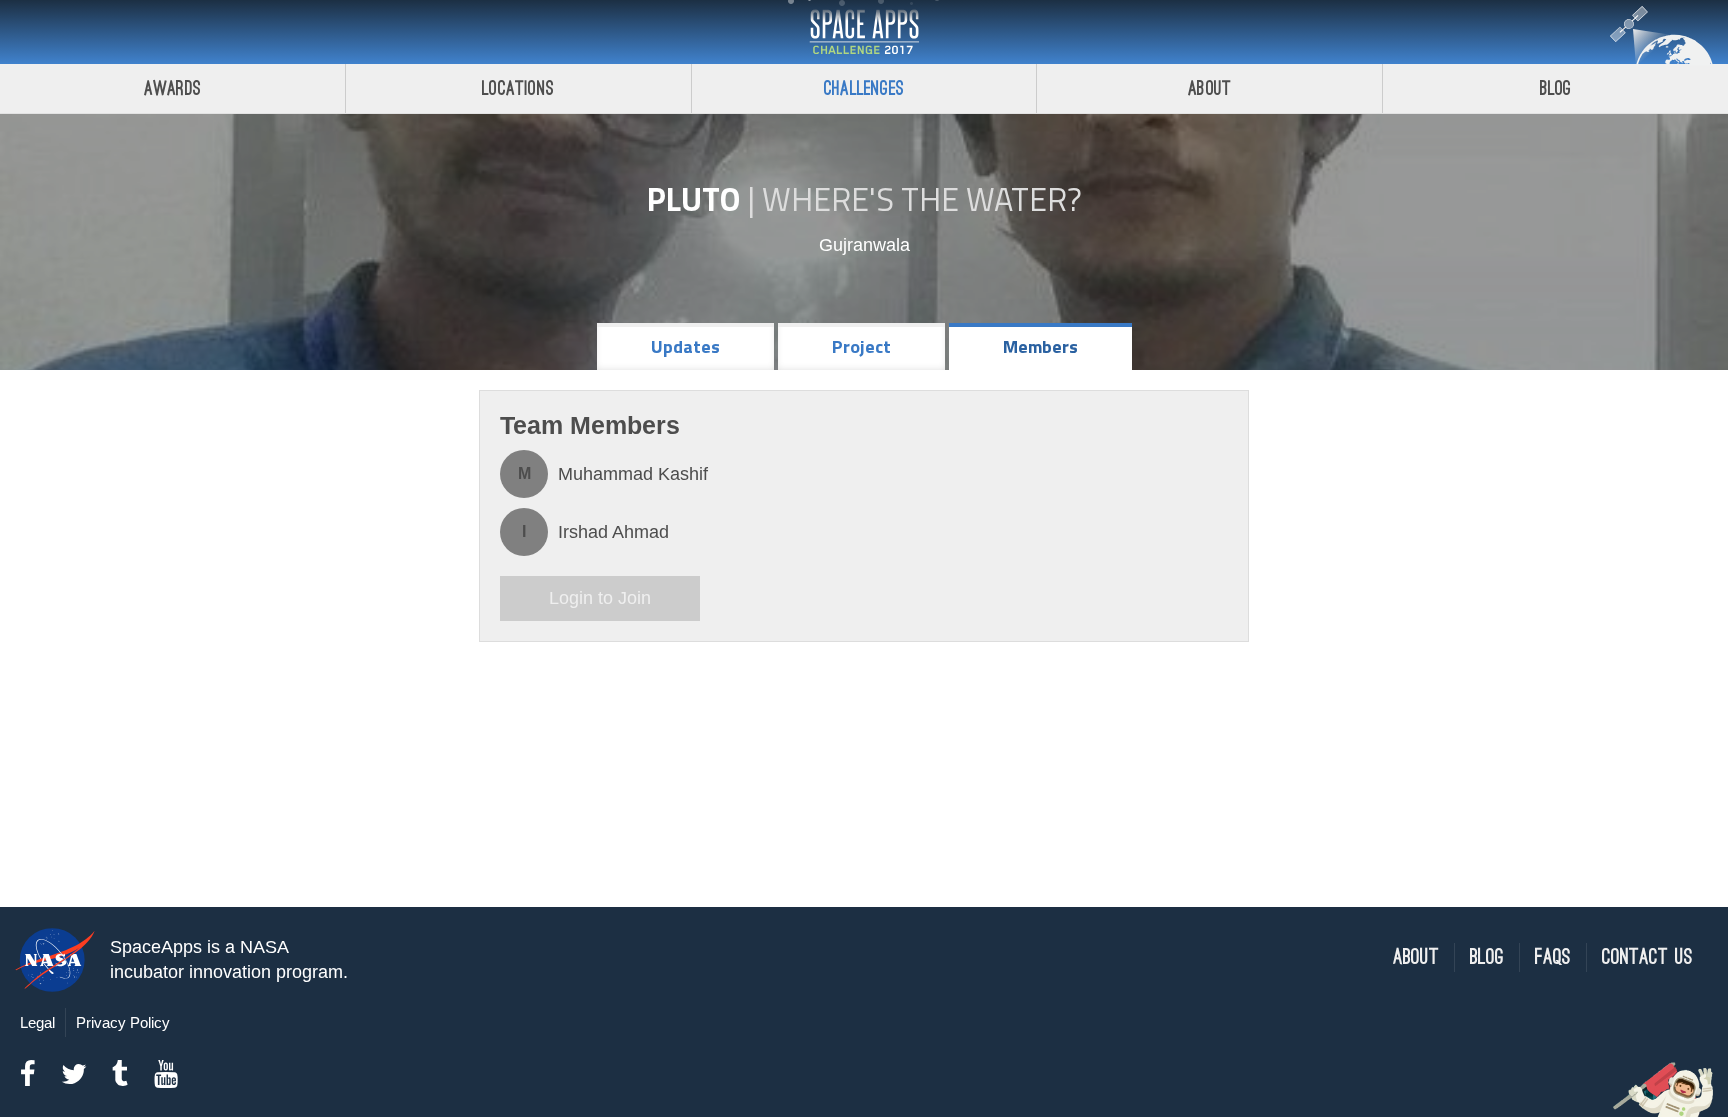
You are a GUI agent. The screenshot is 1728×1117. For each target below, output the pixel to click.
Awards (172, 88)
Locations (518, 88)
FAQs (1553, 957)
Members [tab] (1040, 346)
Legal (37, 1022)
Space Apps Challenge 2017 (864, 32)
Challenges (864, 88)
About (1209, 88)
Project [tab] (861, 346)
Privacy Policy (123, 1022)
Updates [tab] (685, 346)
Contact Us (1647, 957)
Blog (1556, 88)
